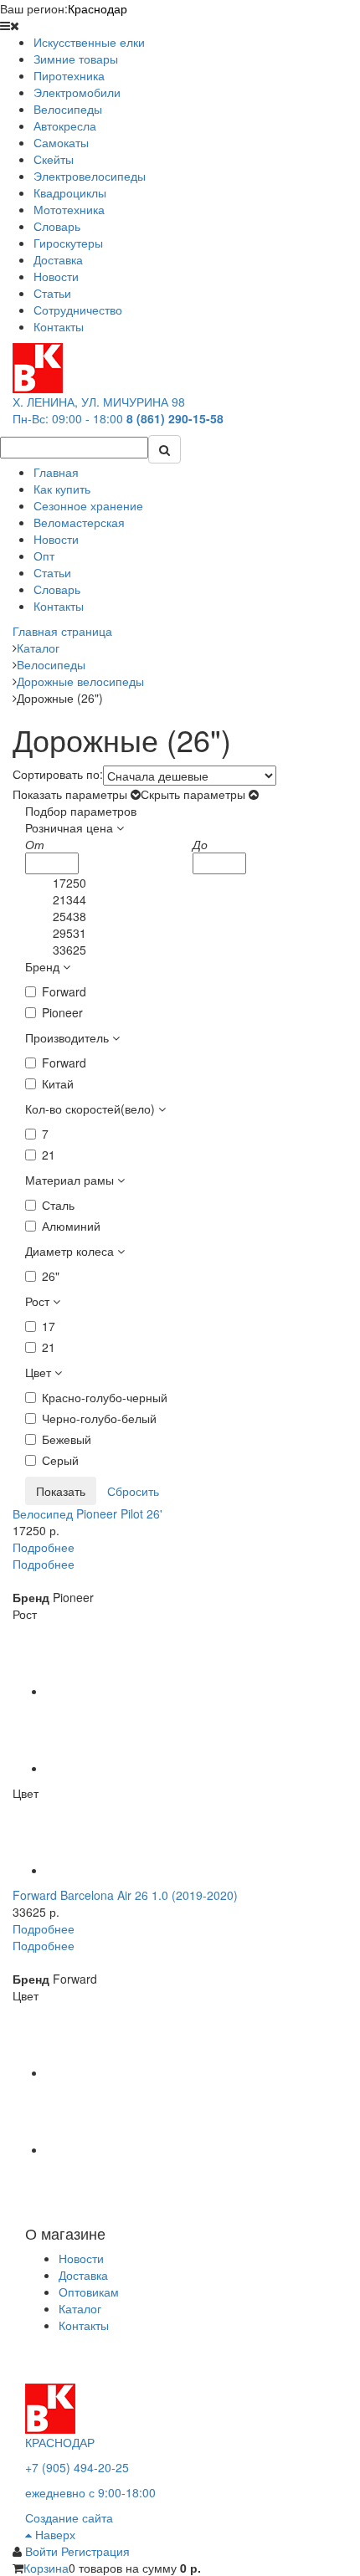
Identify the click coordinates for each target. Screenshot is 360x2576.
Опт (44, 556)
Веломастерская (79, 522)
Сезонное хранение (88, 505)
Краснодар (98, 8)
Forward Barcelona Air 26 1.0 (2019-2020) (125, 1895)
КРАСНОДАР (60, 2442)
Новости (56, 539)
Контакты (59, 606)
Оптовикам (89, 2292)
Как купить (62, 489)
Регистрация (95, 2551)
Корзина (46, 2568)
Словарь (57, 589)
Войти (43, 2551)
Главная (56, 472)
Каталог (80, 2308)
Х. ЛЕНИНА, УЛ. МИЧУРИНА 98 (99, 402)
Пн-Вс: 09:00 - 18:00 (68, 418)
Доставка (83, 2275)
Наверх (54, 2534)
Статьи (52, 572)
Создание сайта (69, 2517)
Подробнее (44, 1547)
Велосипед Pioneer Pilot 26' (87, 1513)
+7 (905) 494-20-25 (77, 2467)
